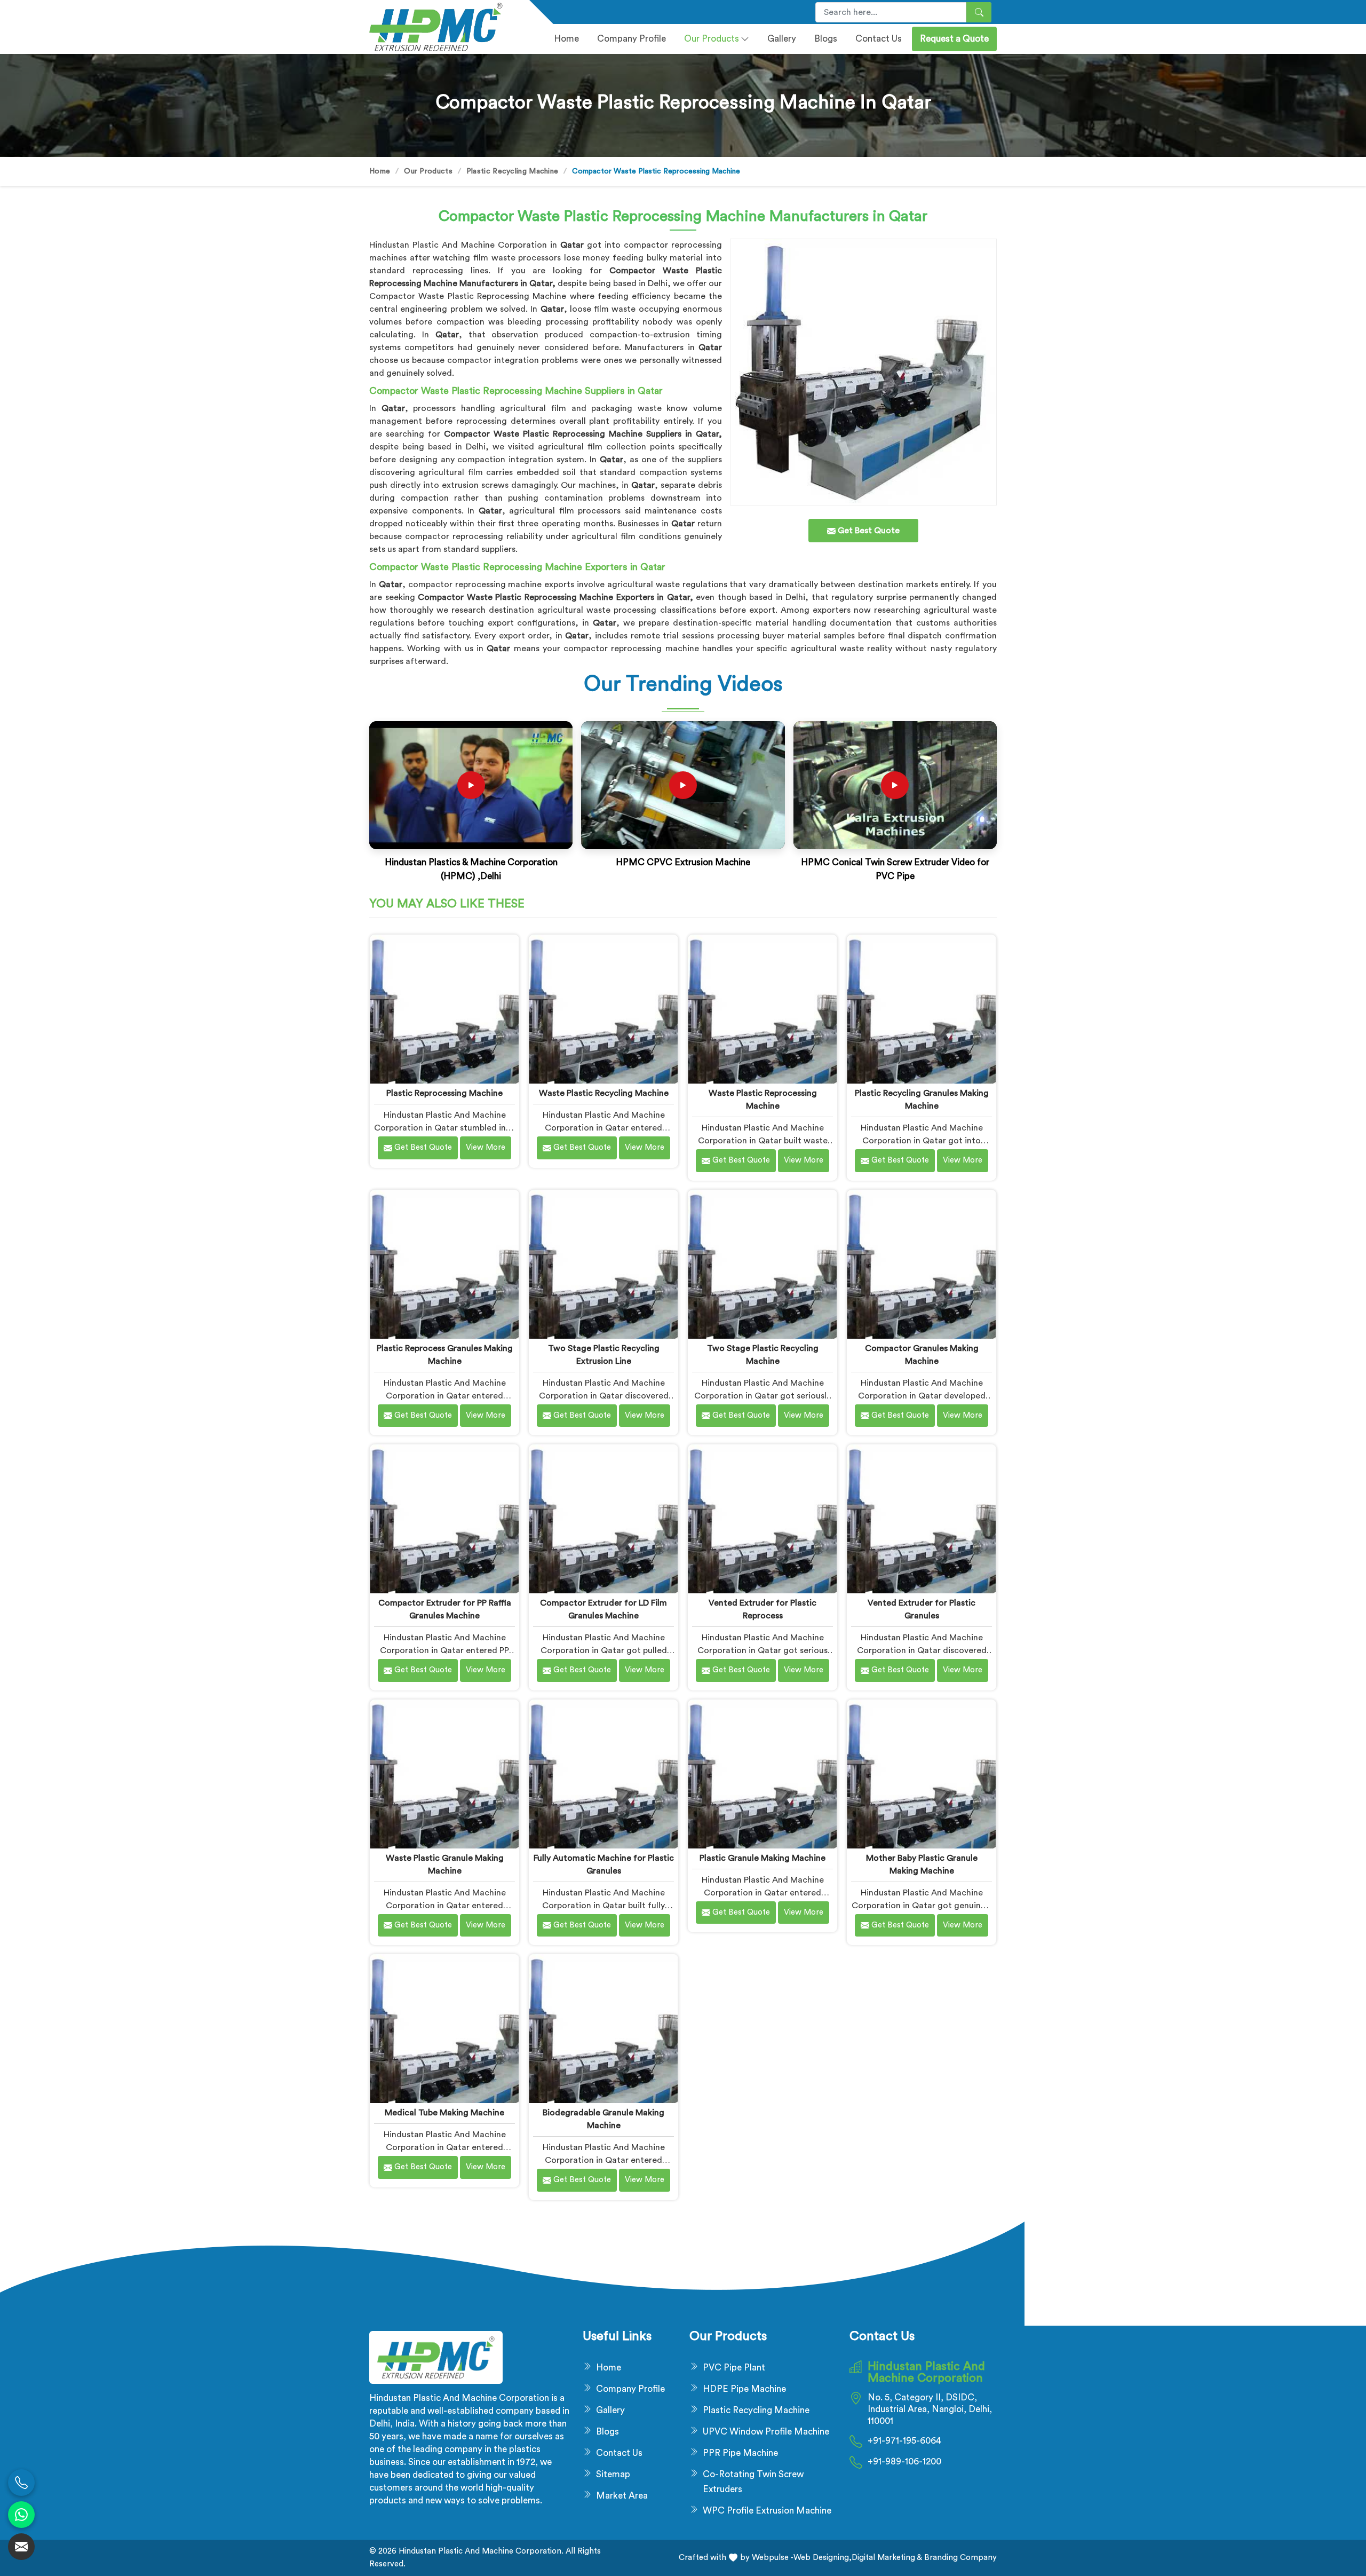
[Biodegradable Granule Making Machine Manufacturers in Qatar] (603, 2029)
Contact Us (879, 39)
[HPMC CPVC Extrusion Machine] (683, 785)
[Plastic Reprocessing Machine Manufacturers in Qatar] (444, 1009)
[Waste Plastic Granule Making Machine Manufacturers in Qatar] (444, 1774)
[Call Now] (21, 2483)
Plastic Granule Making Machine (763, 1858)
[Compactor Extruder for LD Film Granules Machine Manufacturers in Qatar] (603, 1519)
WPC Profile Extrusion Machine (767, 2511)
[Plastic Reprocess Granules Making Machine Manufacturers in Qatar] (444, 1264)
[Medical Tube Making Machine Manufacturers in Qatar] (444, 2029)
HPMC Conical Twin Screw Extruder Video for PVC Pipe (895, 869)
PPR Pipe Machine (740, 2453)
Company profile (632, 39)
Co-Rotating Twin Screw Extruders (753, 2482)
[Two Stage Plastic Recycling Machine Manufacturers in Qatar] (762, 1264)
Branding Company (959, 2558)
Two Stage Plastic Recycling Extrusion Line (604, 1355)
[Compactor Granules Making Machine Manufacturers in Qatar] (921, 1264)
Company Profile (630, 2389)
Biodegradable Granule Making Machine (603, 2119)
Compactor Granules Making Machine (922, 1355)
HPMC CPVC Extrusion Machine (683, 862)
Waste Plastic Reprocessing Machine (763, 1100)
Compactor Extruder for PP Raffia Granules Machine (445, 1609)
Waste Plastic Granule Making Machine (445, 1864)
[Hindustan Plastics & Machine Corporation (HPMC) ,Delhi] (471, 785)
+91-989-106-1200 (904, 2462)
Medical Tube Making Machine (444, 2113)
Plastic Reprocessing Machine (444, 1093)
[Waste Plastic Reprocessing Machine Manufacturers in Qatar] (762, 1009)
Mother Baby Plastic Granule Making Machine (922, 1864)
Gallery (782, 39)
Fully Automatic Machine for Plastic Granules (604, 1864)
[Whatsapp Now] (21, 2515)
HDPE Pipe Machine (744, 2389)
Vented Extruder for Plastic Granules (922, 1609)
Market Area (622, 2496)
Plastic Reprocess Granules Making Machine (445, 1355)
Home (566, 39)
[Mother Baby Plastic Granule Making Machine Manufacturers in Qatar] (921, 1774)
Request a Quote (954, 39)
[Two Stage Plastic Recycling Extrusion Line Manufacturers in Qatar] (603, 1264)
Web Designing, (823, 2558)
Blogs (826, 39)
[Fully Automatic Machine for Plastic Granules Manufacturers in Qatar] (603, 1774)
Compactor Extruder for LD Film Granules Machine (603, 1609)
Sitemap (613, 2474)
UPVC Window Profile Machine (766, 2432)
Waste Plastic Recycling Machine (604, 1093)
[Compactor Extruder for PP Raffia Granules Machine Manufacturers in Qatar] (444, 1519)
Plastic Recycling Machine (513, 171)
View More (486, 1147)
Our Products (712, 39)
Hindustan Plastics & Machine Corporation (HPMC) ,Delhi (471, 869)
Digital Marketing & (887, 2558)
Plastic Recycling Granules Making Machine (922, 1100)
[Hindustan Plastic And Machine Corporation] (443, 27)
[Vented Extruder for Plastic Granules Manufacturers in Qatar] (921, 1519)
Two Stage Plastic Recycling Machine (763, 1355)
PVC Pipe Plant (734, 2368)
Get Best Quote (422, 1147)
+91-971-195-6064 (904, 2441)
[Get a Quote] (21, 2547)
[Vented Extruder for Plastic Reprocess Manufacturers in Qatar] (762, 1519)
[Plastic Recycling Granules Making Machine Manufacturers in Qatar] (921, 1009)
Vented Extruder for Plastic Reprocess (763, 1609)
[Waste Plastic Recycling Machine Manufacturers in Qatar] (603, 1009)
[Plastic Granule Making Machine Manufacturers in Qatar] (762, 1774)
